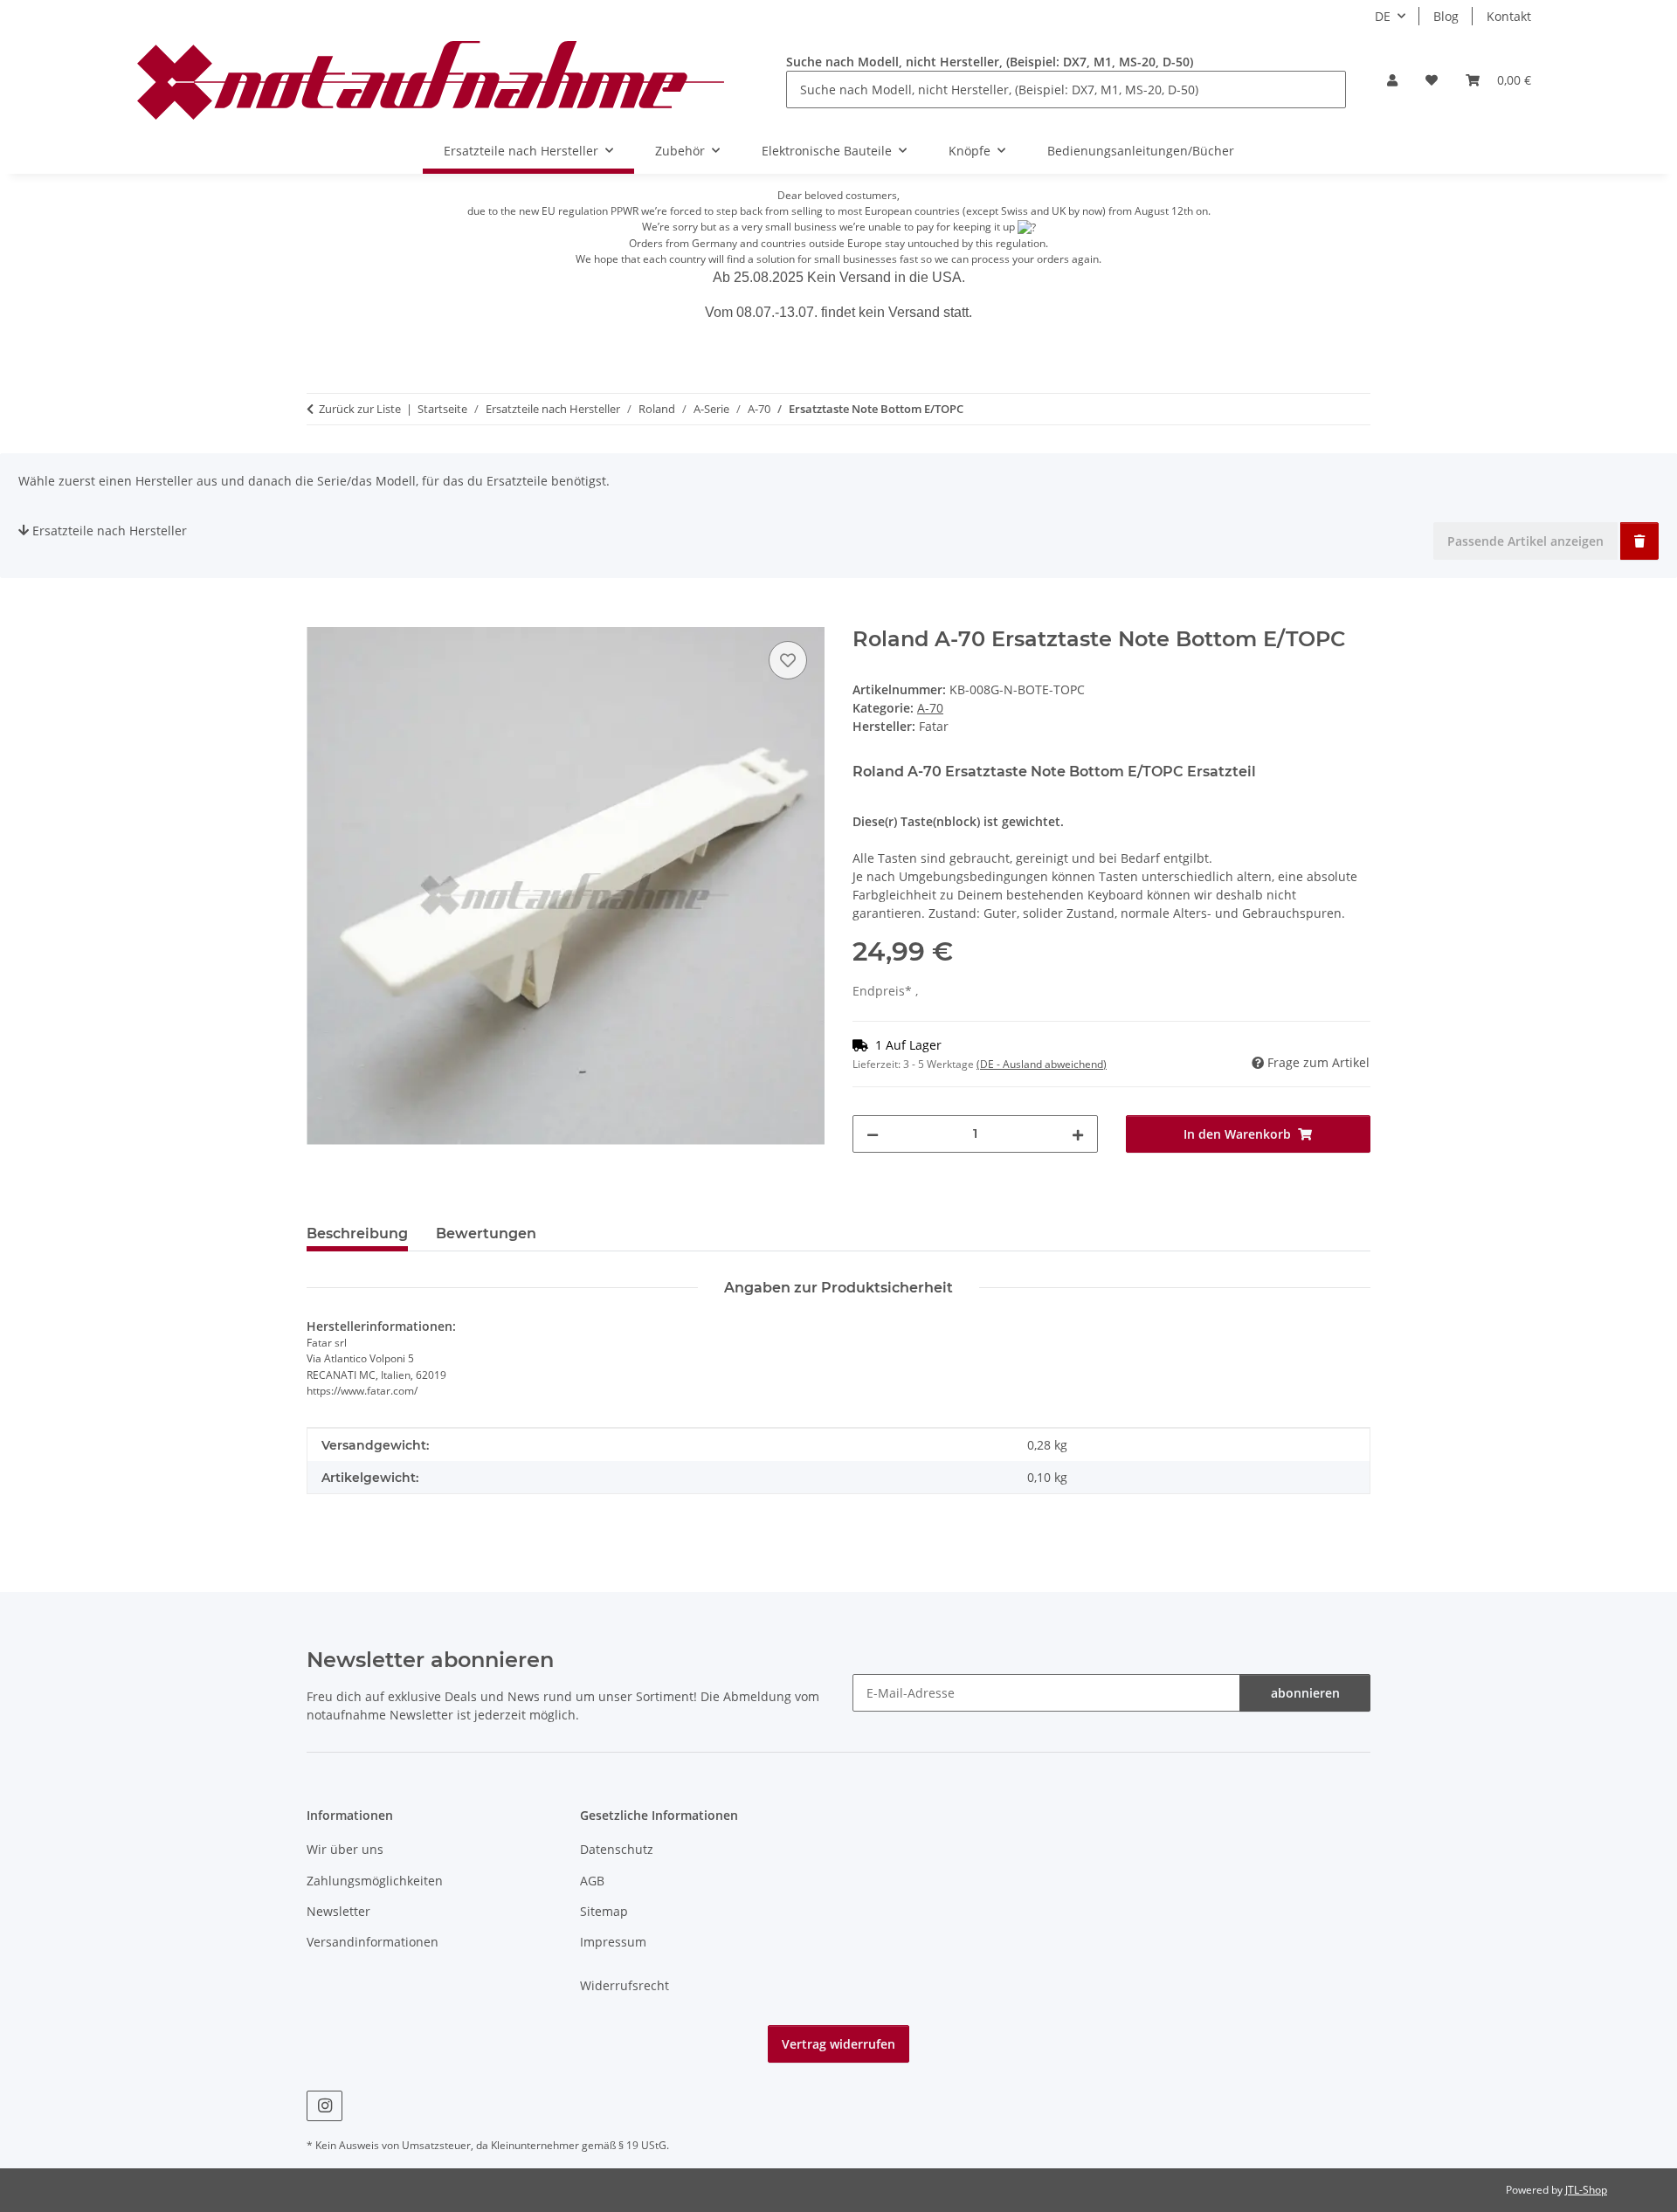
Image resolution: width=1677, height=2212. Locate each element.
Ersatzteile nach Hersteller (110, 531)
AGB (592, 1881)
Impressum (613, 1942)
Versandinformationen (373, 1942)
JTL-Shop (1586, 2190)
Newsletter (338, 1911)
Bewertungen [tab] (486, 1233)
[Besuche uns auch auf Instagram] (324, 2106)
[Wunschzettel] (1432, 80)
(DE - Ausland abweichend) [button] (1042, 1064)
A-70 (930, 708)
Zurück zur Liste (360, 409)
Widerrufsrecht (625, 1985)
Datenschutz (617, 1849)
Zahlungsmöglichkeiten (375, 1881)
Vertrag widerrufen (838, 2044)
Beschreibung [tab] (357, 1233)
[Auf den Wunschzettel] (788, 660)
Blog (1446, 16)
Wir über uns (345, 1849)
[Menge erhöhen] (1078, 1134)
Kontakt (1509, 16)
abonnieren (1305, 1693)
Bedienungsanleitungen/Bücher (1141, 151)
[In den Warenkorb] (321, 617)
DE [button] (1383, 16)
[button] (1392, 80)
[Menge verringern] (873, 1134)
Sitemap (604, 1911)
